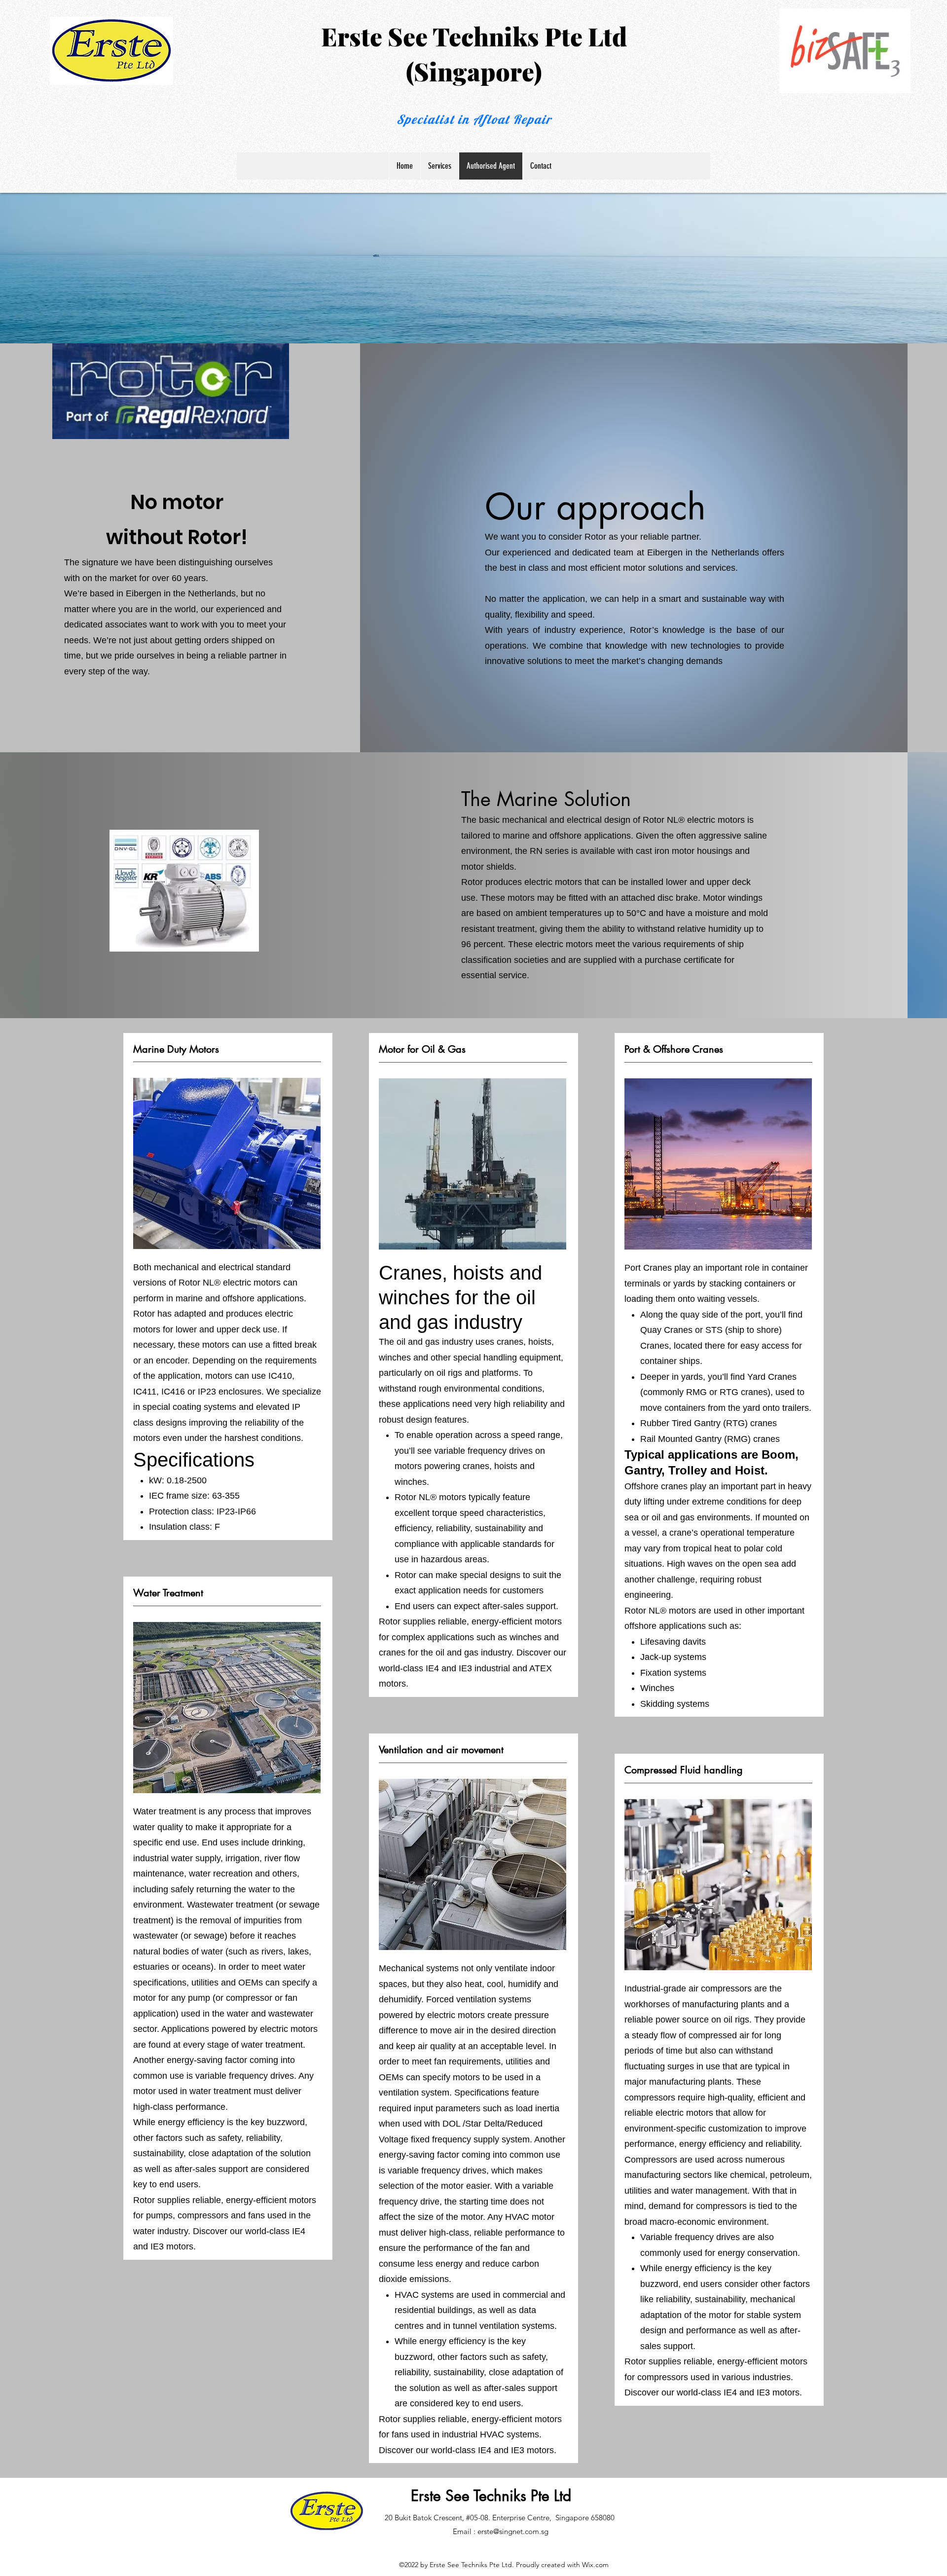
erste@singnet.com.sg (513, 2531)
